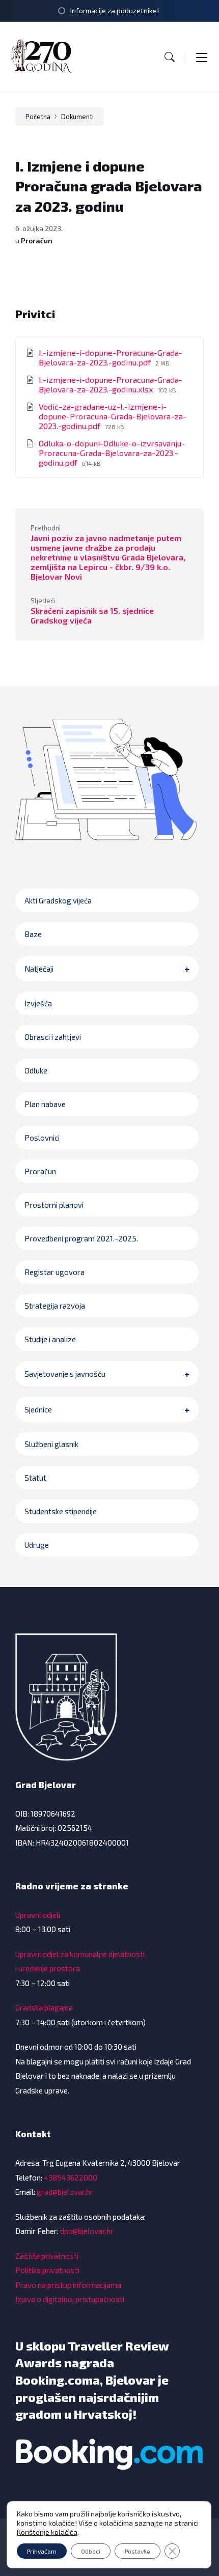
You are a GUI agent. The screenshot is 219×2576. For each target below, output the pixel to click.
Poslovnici (42, 1138)
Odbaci (91, 2551)
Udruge (37, 1545)
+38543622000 (71, 2177)
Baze (33, 934)
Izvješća (38, 1003)
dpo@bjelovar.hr (87, 2231)
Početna (38, 117)
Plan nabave (45, 1104)
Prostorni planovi (54, 1205)
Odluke (36, 1070)
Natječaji (39, 969)
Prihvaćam (42, 2551)
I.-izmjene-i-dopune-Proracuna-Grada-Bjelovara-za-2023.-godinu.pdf (111, 357)
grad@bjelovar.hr (65, 2192)
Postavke (138, 2551)
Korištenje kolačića (47, 2532)
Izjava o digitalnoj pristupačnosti (70, 2299)
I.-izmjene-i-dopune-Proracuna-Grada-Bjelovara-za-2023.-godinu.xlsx (111, 384)
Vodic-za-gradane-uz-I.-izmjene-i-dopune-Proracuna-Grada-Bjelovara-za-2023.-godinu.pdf (113, 416)
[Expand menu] (202, 57)
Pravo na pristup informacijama (68, 2285)
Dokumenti (77, 117)
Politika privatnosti (47, 2270)
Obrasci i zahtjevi (53, 1037)
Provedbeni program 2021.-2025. (81, 1238)
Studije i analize (50, 1339)
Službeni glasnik (51, 1444)
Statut (35, 1478)
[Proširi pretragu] (170, 57)
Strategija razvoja (55, 1306)
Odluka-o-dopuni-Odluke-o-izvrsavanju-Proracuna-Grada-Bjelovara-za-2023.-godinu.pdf (112, 453)
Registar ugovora (54, 1272)
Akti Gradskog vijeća (58, 900)
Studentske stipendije (61, 1511)
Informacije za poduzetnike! (115, 10)
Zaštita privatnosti (47, 2256)
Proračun (37, 240)
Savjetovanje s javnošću (65, 1374)
